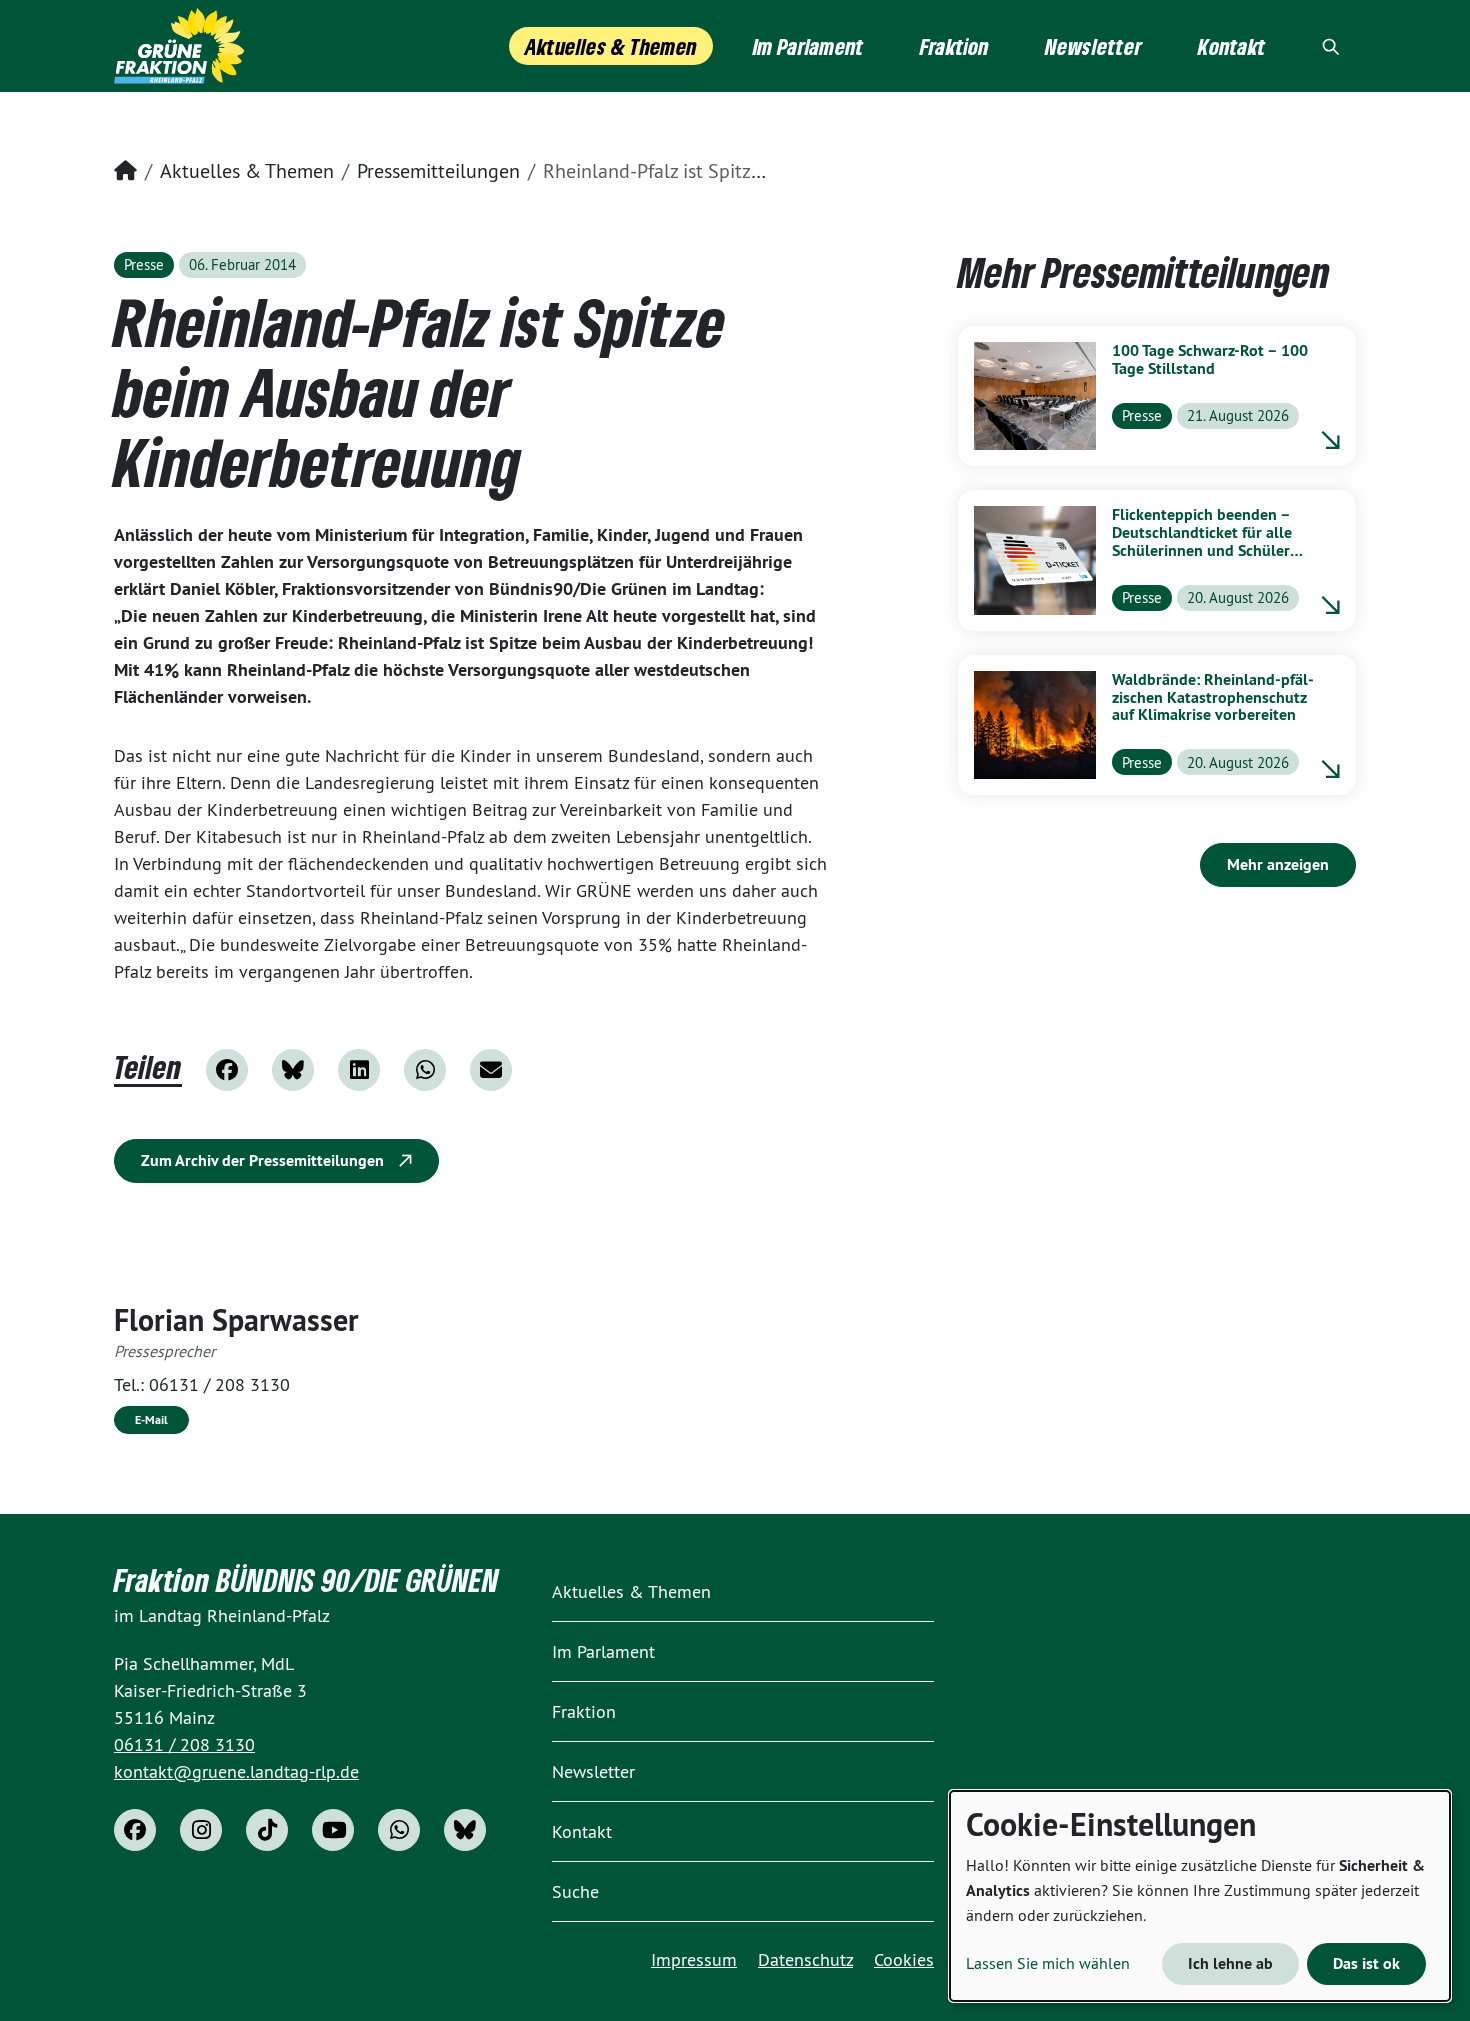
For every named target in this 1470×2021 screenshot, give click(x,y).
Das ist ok (1366, 1963)
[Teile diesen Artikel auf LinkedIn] (359, 1070)
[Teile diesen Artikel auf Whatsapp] (425, 1070)
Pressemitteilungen (438, 170)
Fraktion (584, 1711)
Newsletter (593, 1771)
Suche (575, 1891)
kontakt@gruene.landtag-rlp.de (236, 1771)
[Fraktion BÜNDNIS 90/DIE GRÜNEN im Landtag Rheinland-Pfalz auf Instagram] (201, 1830)
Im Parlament (603, 1651)
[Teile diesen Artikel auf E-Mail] (491, 1070)
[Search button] (1331, 46)
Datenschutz (805, 1959)
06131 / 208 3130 (219, 1384)
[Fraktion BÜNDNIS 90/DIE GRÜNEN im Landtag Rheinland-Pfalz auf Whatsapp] (399, 1830)
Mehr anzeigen (1278, 864)
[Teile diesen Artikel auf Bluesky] (293, 1070)
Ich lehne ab (1230, 1963)
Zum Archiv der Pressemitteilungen (264, 1160)
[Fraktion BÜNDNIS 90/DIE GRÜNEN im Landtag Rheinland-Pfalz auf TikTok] (267, 1830)
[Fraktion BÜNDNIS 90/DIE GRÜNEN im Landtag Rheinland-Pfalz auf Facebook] (135, 1830)
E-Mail (151, 1420)
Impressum (694, 1959)
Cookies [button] (904, 1959)
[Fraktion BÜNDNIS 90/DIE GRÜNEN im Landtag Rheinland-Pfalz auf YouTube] (333, 1830)
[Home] (179, 46)
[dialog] (1200, 1896)
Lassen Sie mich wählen (1048, 1963)
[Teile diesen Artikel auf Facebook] (227, 1070)
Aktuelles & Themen (247, 170)
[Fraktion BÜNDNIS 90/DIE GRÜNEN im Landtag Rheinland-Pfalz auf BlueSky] (465, 1830)
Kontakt (582, 1831)
